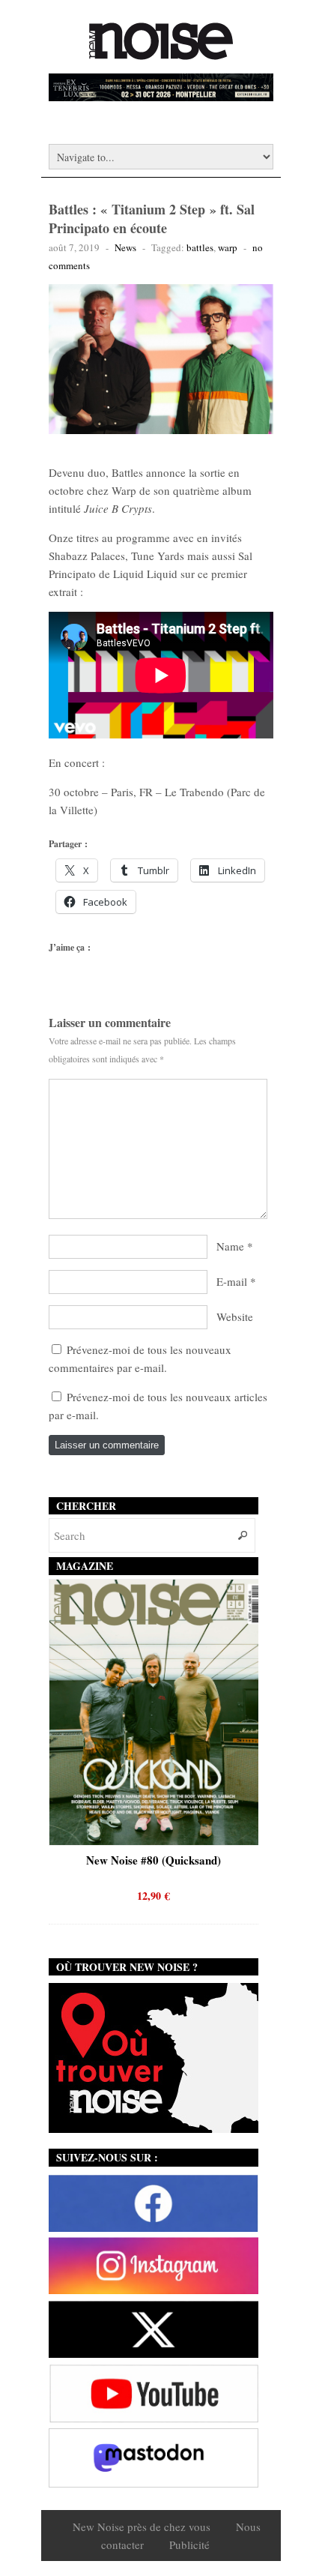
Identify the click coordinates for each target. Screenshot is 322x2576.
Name (230, 1246)
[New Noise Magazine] (161, 52)
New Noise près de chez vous (142, 2527)
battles (200, 247)
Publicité (189, 2545)
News (125, 247)
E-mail (232, 1281)
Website (235, 1316)
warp (228, 247)
